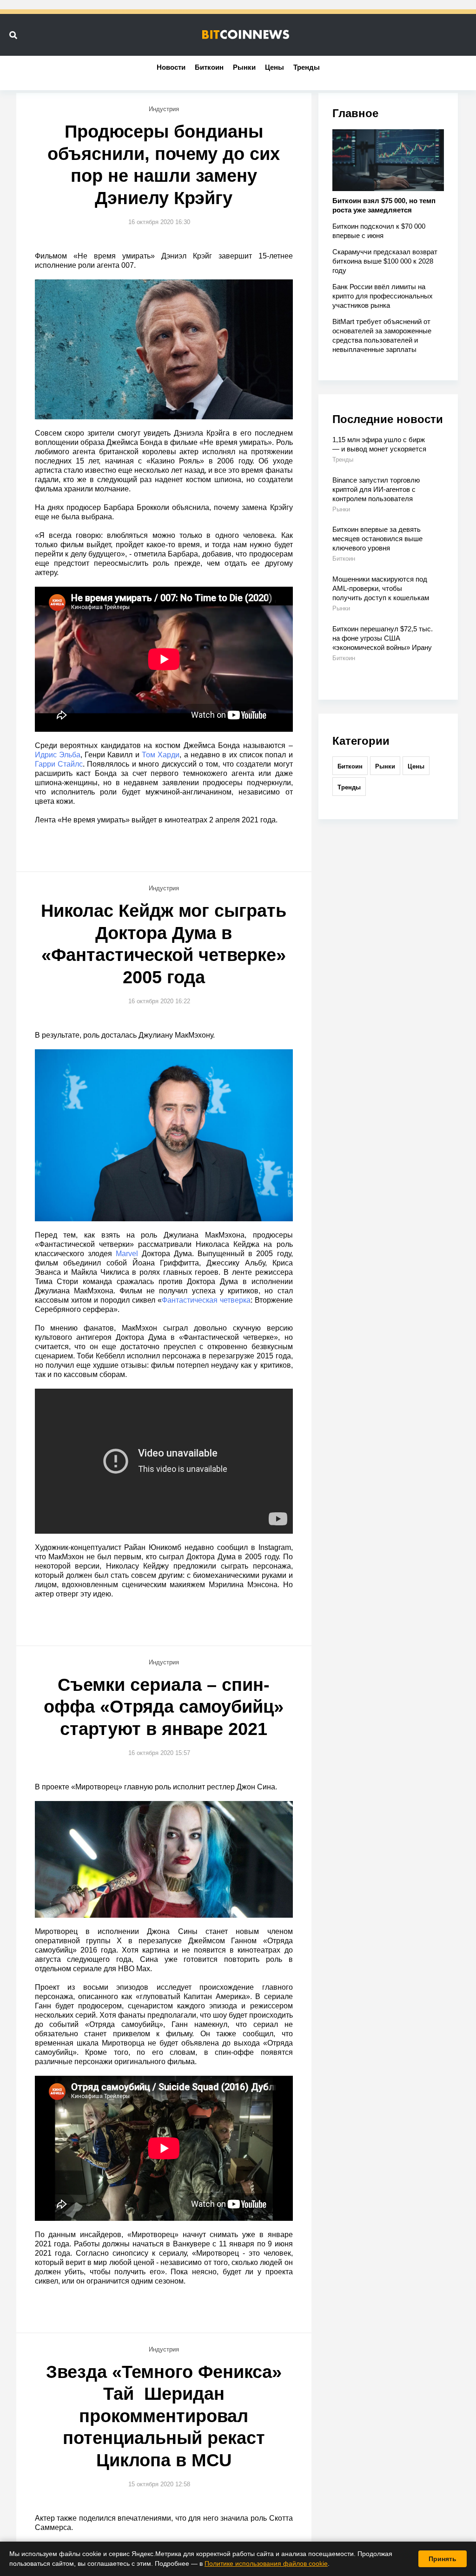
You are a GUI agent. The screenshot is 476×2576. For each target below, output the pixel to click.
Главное (355, 113)
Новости (171, 67)
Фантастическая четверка (206, 1300)
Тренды (307, 67)
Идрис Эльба (58, 755)
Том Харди (161, 755)
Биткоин (209, 67)
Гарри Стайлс (59, 764)
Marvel (127, 1254)
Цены (274, 67)
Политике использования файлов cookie (266, 2563)
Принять (443, 2559)
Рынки (244, 67)
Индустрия (164, 109)
